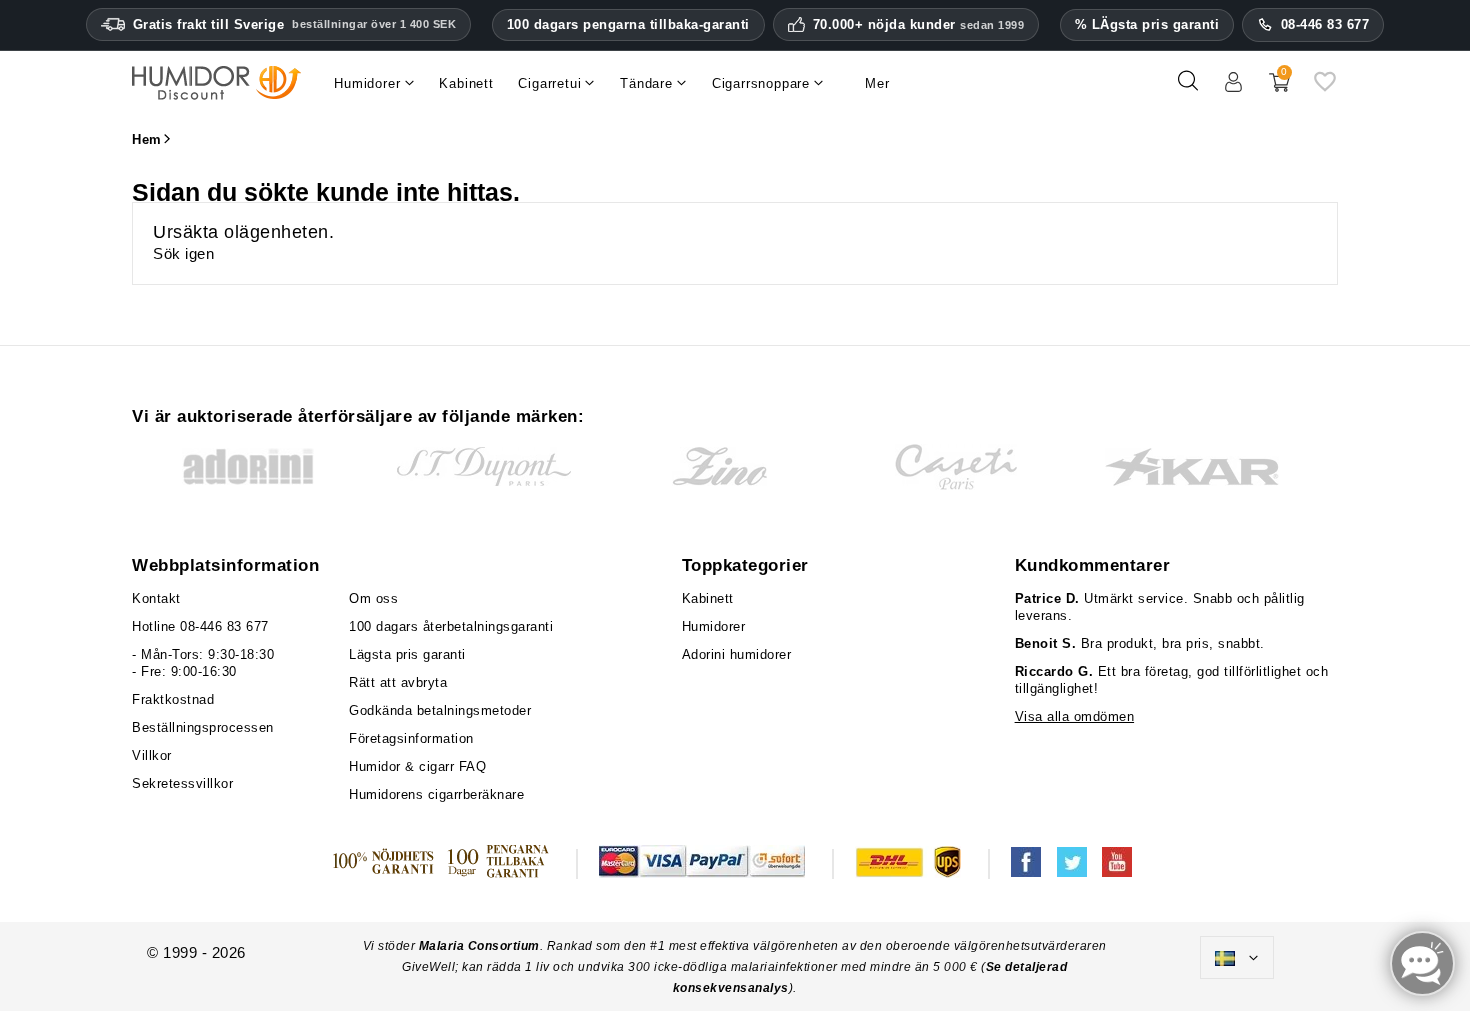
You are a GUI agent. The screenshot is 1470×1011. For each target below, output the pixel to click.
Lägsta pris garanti (407, 654)
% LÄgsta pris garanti (1147, 24)
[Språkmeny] (1237, 958)
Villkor (152, 755)
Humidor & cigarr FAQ (417, 766)
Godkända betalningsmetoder (440, 710)
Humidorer (714, 626)
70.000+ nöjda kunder (919, 25)
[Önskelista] (1325, 88)
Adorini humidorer (737, 654)
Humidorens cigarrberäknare (436, 794)
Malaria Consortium (479, 946)
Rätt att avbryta (398, 682)
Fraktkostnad (173, 699)
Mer (877, 83)
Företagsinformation (411, 738)
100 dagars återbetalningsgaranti (451, 626)
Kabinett (708, 598)
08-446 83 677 (1325, 24)
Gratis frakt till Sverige (295, 24)
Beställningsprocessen (203, 727)
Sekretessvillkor (182, 783)
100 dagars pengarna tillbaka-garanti (628, 24)
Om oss (373, 598)
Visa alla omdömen (1075, 716)
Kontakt (156, 598)
